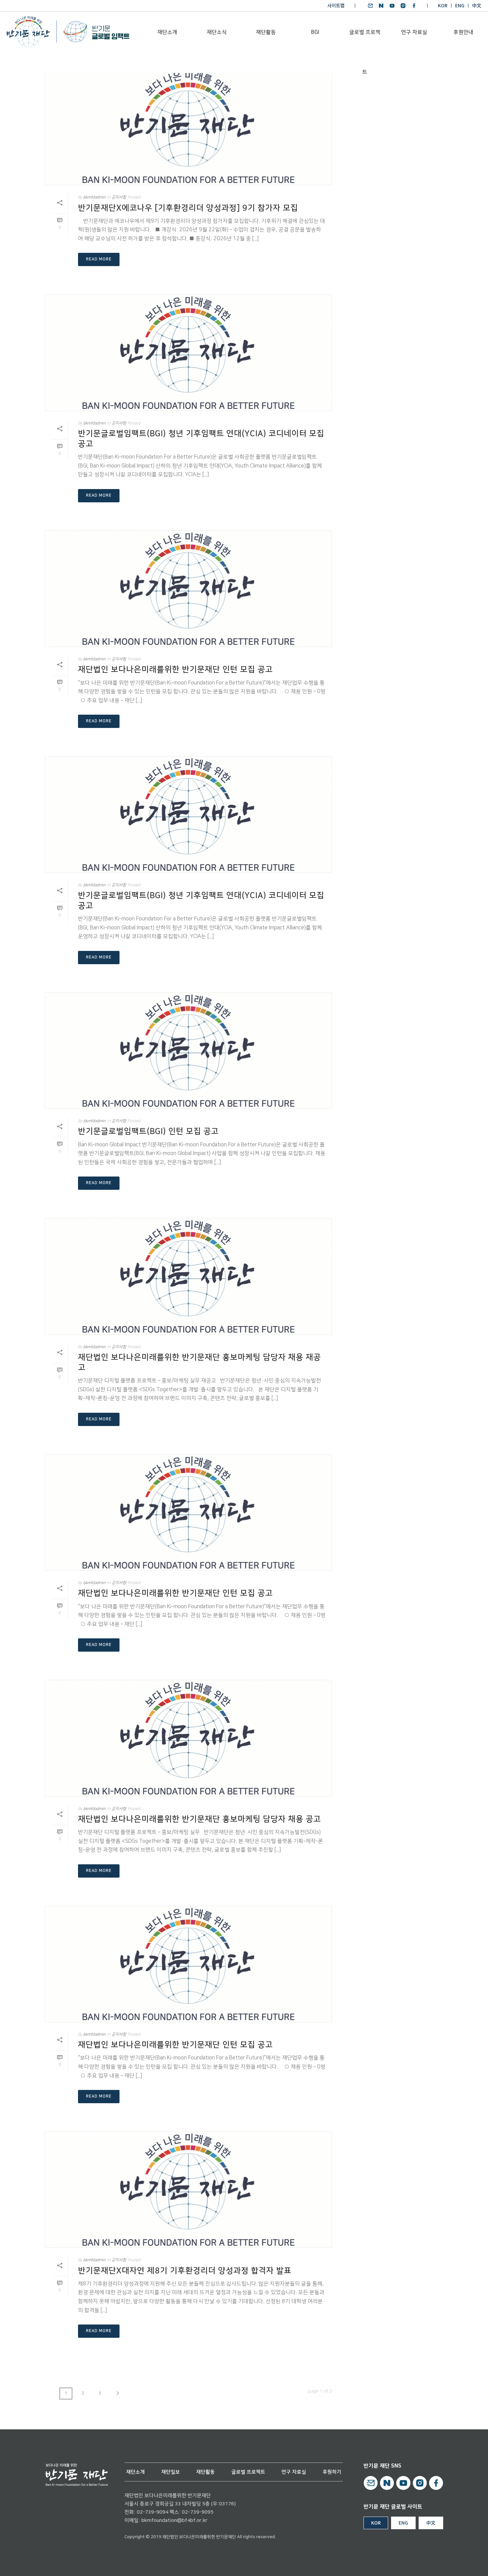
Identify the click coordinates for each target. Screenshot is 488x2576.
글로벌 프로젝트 (365, 40)
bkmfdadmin (94, 197)
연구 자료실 (414, 32)
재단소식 (217, 32)
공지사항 (119, 197)
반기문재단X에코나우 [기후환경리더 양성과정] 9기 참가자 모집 (188, 208)
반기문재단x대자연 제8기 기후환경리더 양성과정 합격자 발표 (185, 2271)
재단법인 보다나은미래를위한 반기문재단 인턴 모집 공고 (175, 670)
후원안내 (463, 32)
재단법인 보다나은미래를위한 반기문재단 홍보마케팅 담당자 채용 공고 (200, 1819)
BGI (315, 32)
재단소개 (167, 32)
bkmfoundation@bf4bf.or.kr (174, 2520)
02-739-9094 (153, 2512)
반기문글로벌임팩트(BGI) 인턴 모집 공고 (148, 1131)
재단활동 (266, 32)
